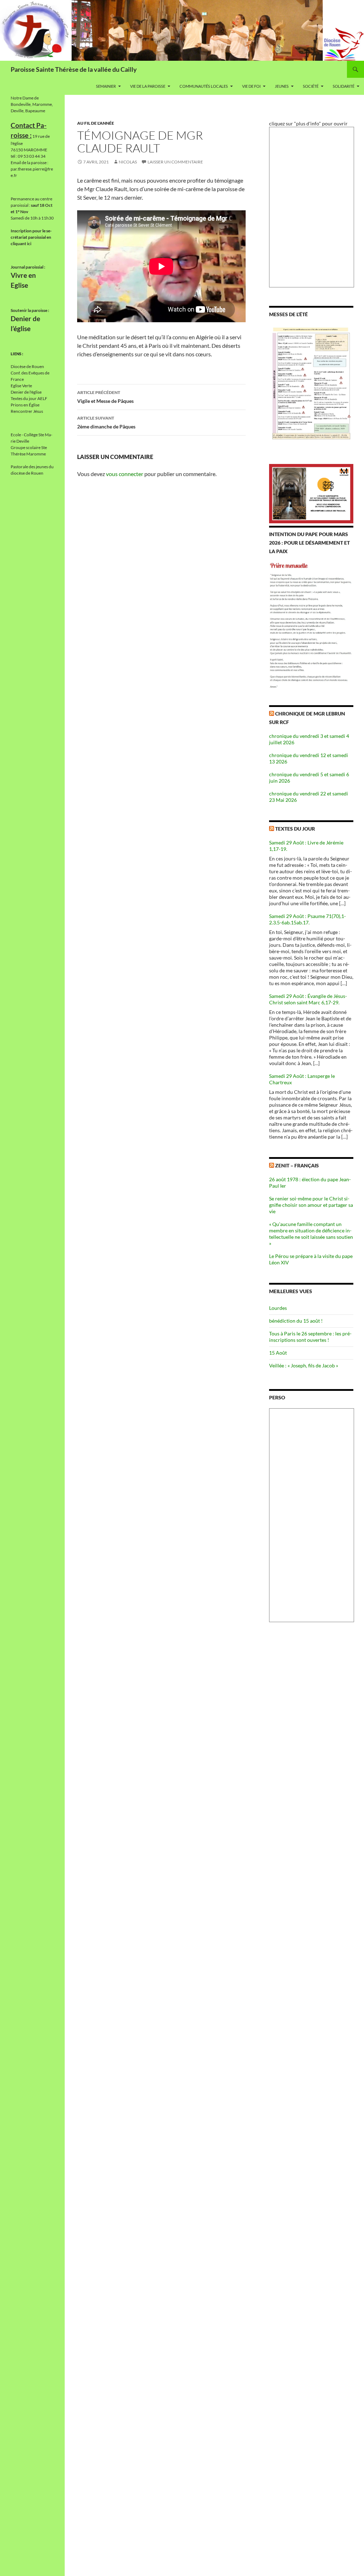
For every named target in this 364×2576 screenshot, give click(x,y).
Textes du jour (295, 829)
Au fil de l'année (96, 123)
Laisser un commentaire (175, 162)
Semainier (106, 86)
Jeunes (282, 86)
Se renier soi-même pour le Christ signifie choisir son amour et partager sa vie (311, 1205)
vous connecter (125, 474)
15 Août (278, 1353)
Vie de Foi (251, 86)
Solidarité (344, 86)
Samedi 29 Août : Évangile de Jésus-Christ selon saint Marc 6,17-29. (308, 999)
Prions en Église (25, 405)
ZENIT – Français (297, 1165)
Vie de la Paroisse (148, 86)
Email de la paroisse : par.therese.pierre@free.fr (32, 169)
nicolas (128, 162)
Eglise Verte (21, 386)
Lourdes (278, 1308)
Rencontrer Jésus (27, 411)
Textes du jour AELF (29, 398)
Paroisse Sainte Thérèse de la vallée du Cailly (74, 69)
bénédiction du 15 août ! (296, 1321)
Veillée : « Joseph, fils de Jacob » (304, 1365)
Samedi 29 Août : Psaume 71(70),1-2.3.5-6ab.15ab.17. (307, 919)
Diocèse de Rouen (27, 366)
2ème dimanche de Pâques (106, 422)
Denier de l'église (26, 392)
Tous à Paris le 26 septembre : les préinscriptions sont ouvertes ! (310, 1337)
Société (311, 86)
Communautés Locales (204, 86)
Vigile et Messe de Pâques (105, 397)
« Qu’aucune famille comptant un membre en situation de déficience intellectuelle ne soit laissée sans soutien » (311, 1234)
